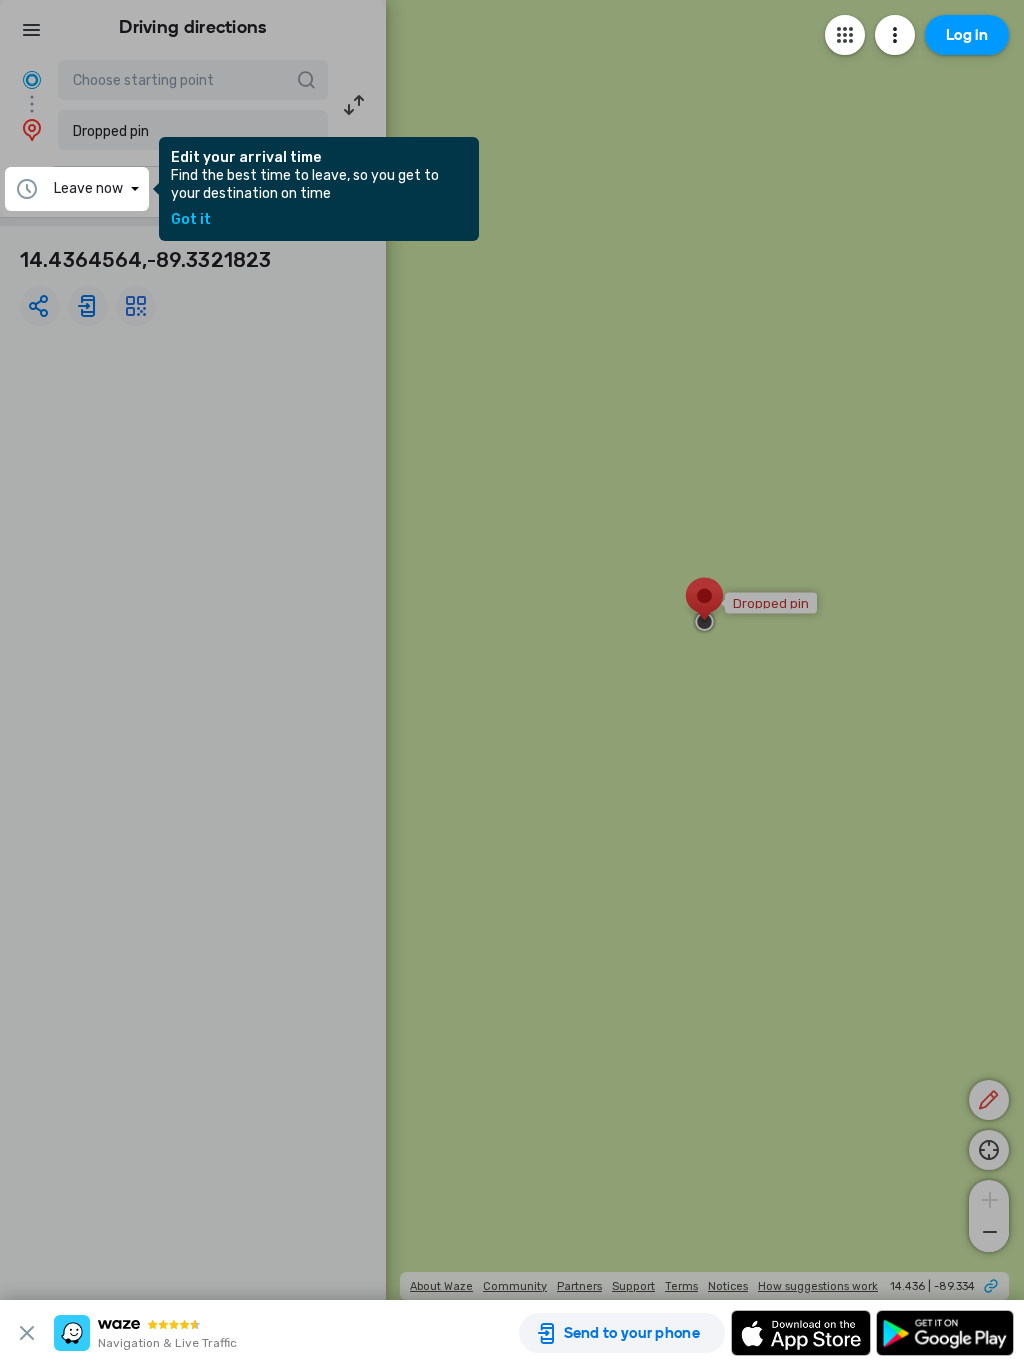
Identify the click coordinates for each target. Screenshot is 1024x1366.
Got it (191, 220)
